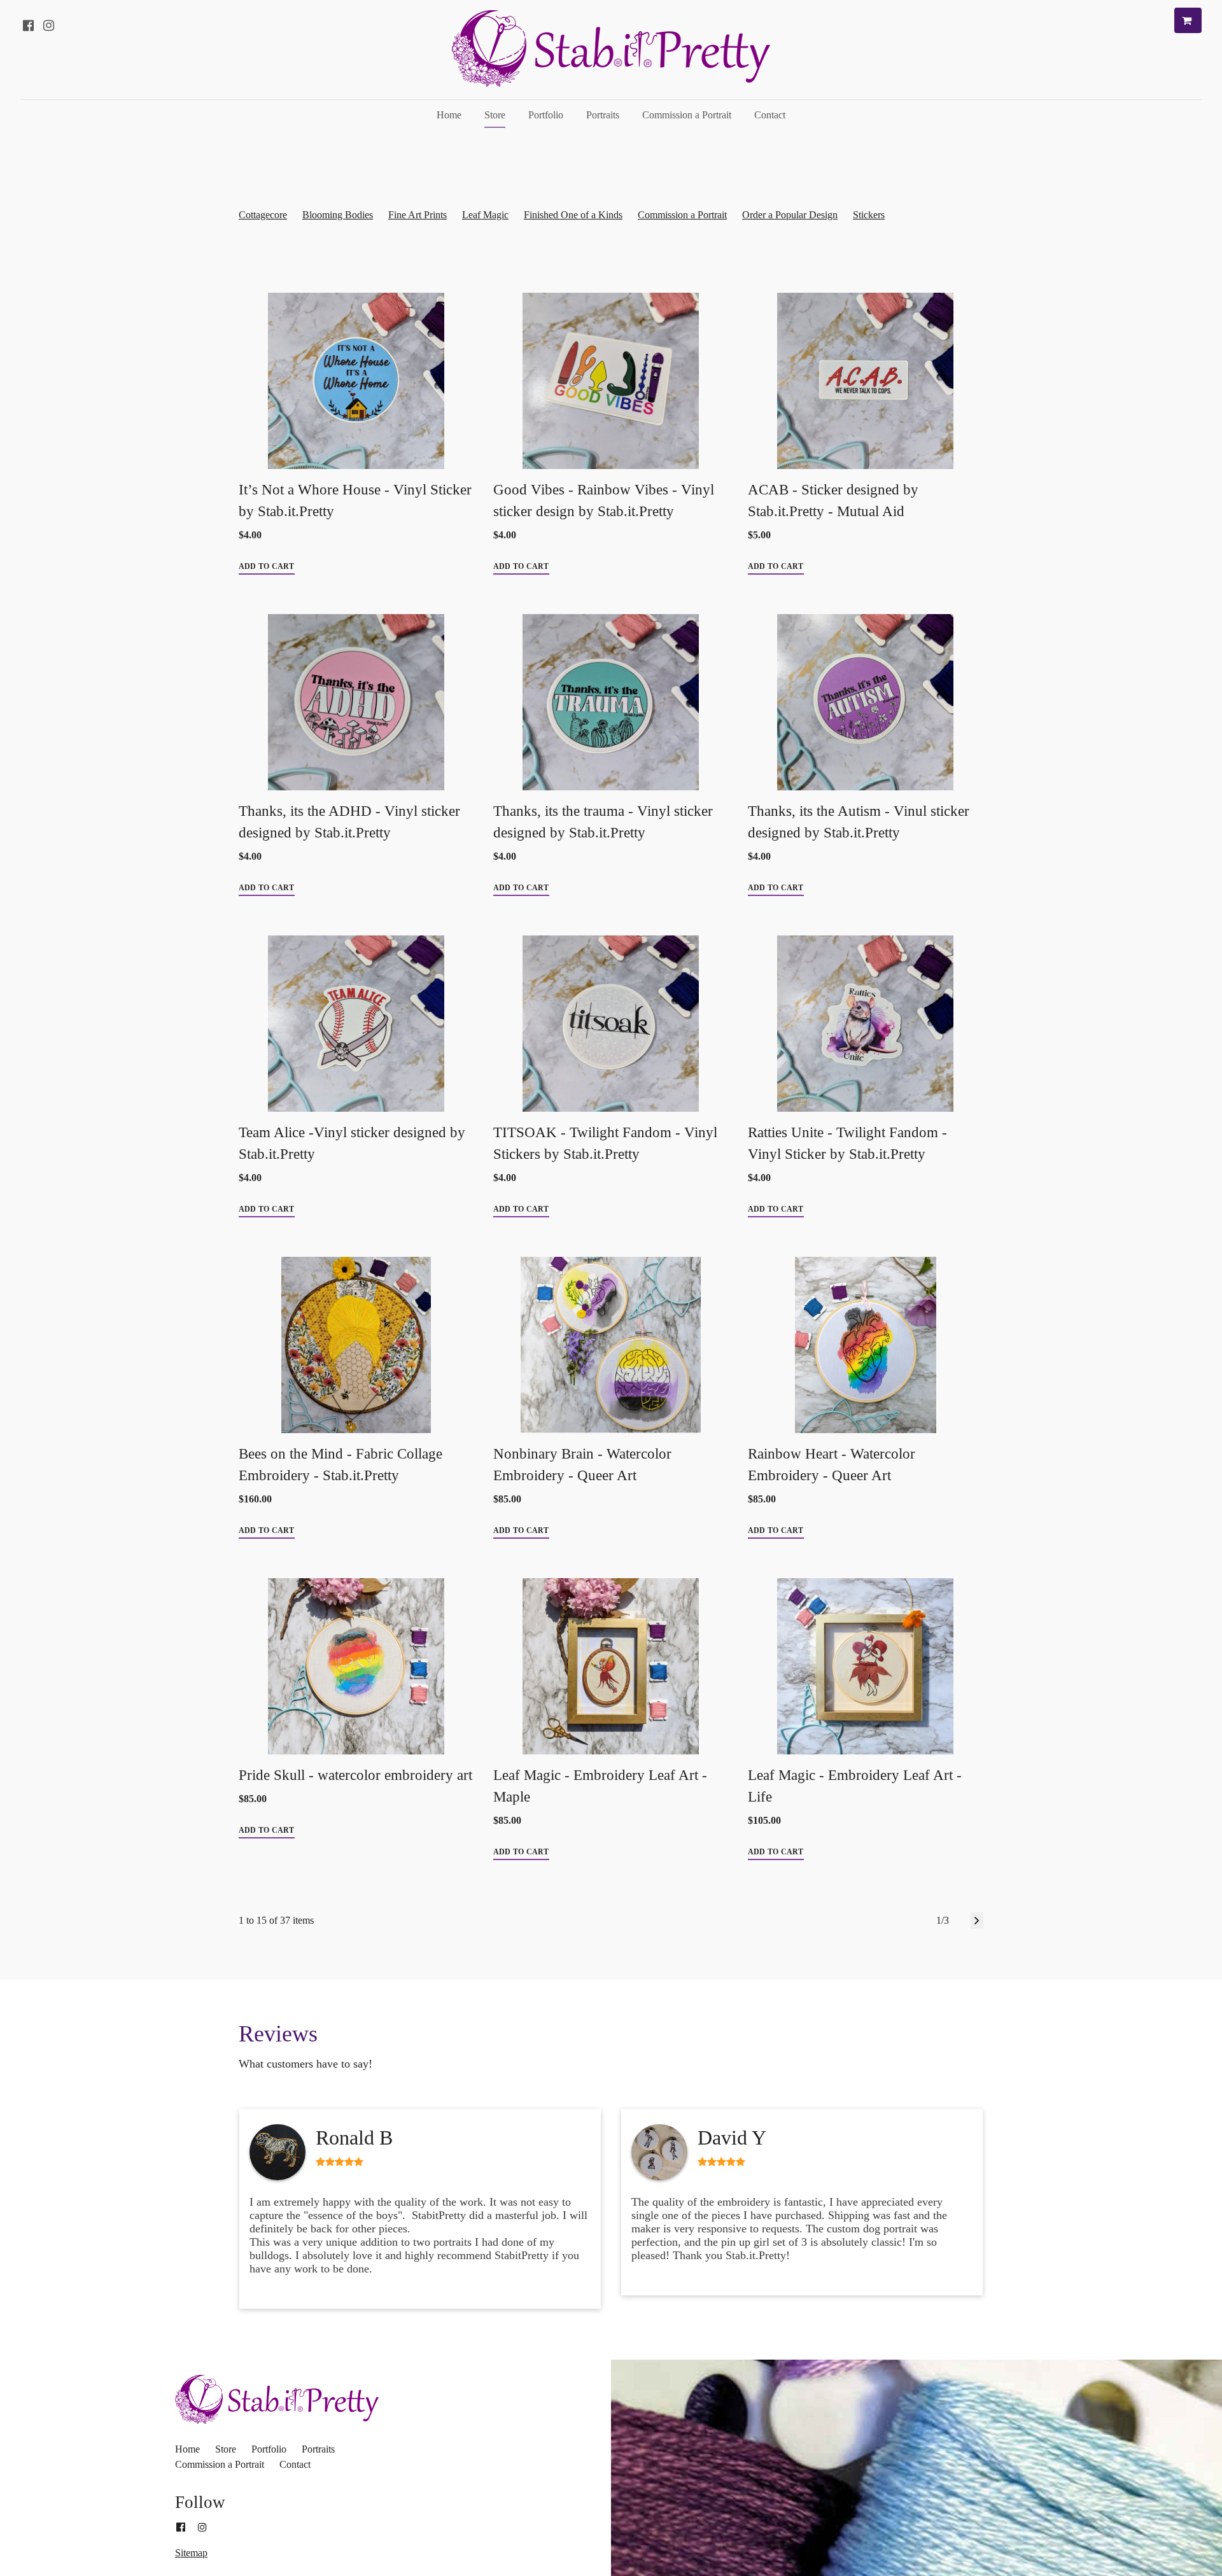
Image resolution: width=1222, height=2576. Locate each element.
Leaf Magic (485, 215)
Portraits (603, 115)
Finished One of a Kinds (573, 215)
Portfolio (546, 115)
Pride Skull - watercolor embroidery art (355, 1775)
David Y (732, 2138)
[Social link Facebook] (28, 25)
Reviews (278, 2034)
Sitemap (191, 2553)
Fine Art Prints (418, 215)
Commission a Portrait (687, 115)
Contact (770, 115)
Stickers (869, 215)
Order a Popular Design (790, 215)
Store (495, 115)
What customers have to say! (307, 2064)
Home (449, 115)
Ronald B (354, 2138)
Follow (200, 2502)
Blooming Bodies (338, 215)
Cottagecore (263, 215)
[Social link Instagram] (48, 25)
